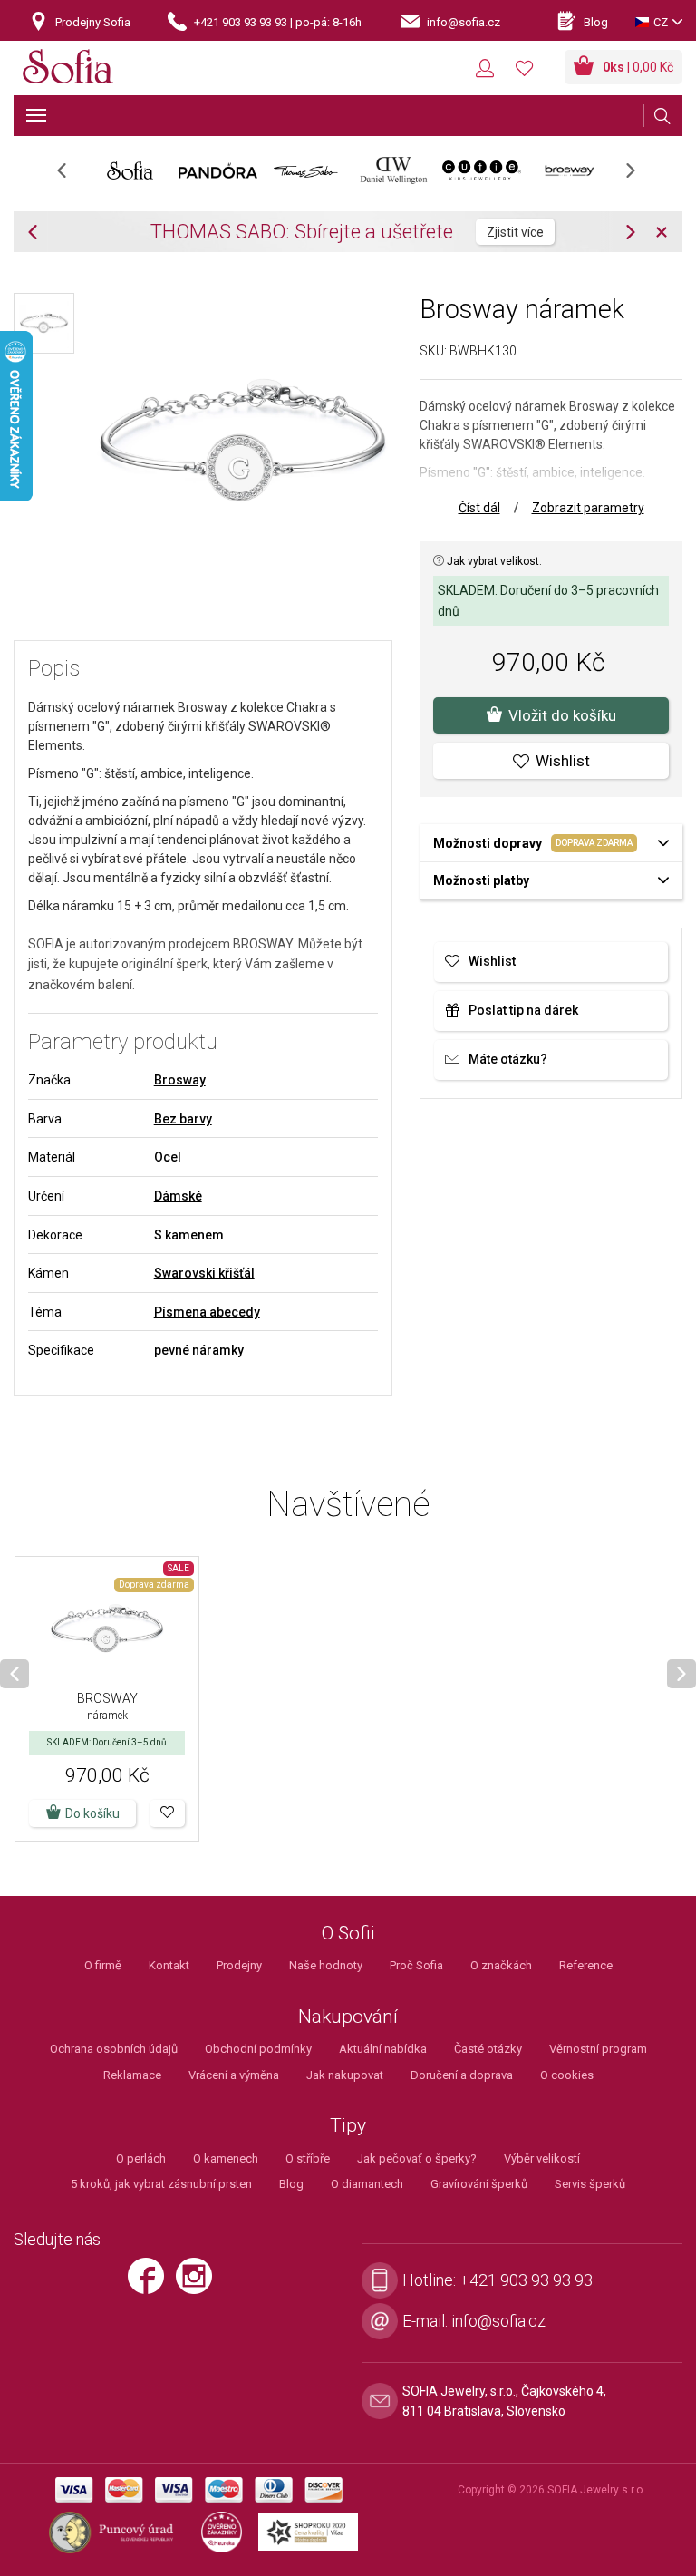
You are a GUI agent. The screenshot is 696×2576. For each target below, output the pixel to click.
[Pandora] (218, 170)
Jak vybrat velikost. (493, 561)
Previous (71, 176)
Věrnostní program (598, 2049)
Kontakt (169, 1965)
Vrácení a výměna (234, 2075)
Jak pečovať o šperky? (417, 2158)
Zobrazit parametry (588, 508)
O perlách (141, 2158)
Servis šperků (590, 2184)
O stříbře (308, 2158)
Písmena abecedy (207, 1312)
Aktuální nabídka (383, 2049)
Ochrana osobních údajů (114, 2049)
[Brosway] (570, 170)
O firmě (103, 1965)
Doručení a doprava (462, 2075)
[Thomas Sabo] (306, 170)
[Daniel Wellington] (394, 170)
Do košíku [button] (92, 1813)
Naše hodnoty (326, 1965)
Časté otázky (488, 2049)
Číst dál (479, 508)
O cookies (567, 2075)
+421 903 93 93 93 (526, 2280)
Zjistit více (515, 232)
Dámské (178, 1196)
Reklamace (132, 2075)
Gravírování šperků (479, 2184)
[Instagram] (198, 2284)
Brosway (180, 1080)
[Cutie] (482, 170)
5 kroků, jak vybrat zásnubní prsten (161, 2184)
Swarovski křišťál (204, 1273)
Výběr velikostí (542, 2158)
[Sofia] (68, 69)
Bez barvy (183, 1119)
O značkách (501, 1965)
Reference (586, 1965)
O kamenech (226, 2158)
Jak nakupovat (345, 2075)
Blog (291, 2184)
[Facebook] (152, 2284)
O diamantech (367, 2184)
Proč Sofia (416, 1965)
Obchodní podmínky (258, 2049)
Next (640, 176)
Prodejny (239, 1965)
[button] (167, 1813)
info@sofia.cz (498, 2321)
